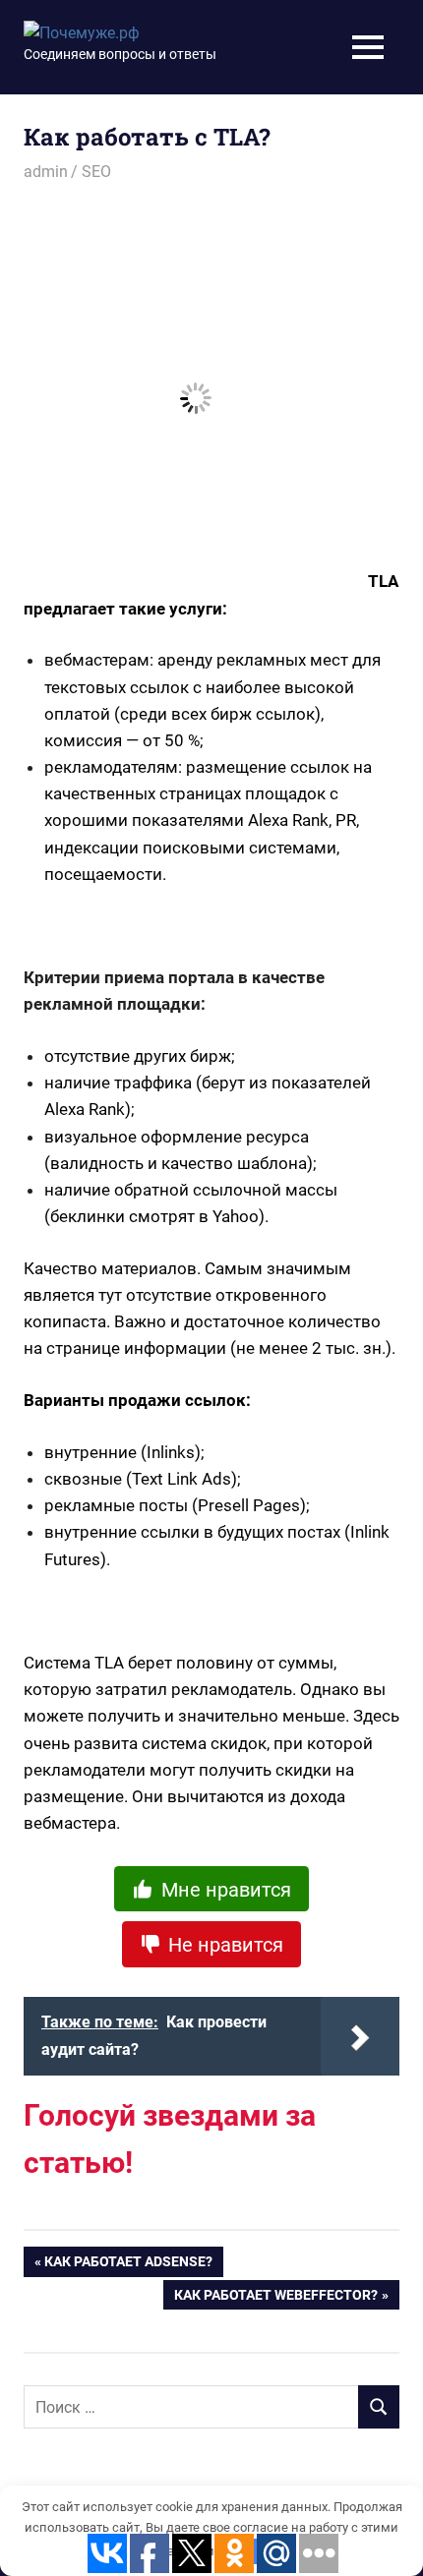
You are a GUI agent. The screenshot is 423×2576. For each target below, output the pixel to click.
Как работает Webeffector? (276, 2299)
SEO (96, 172)
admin (46, 172)
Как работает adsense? (128, 2265)
